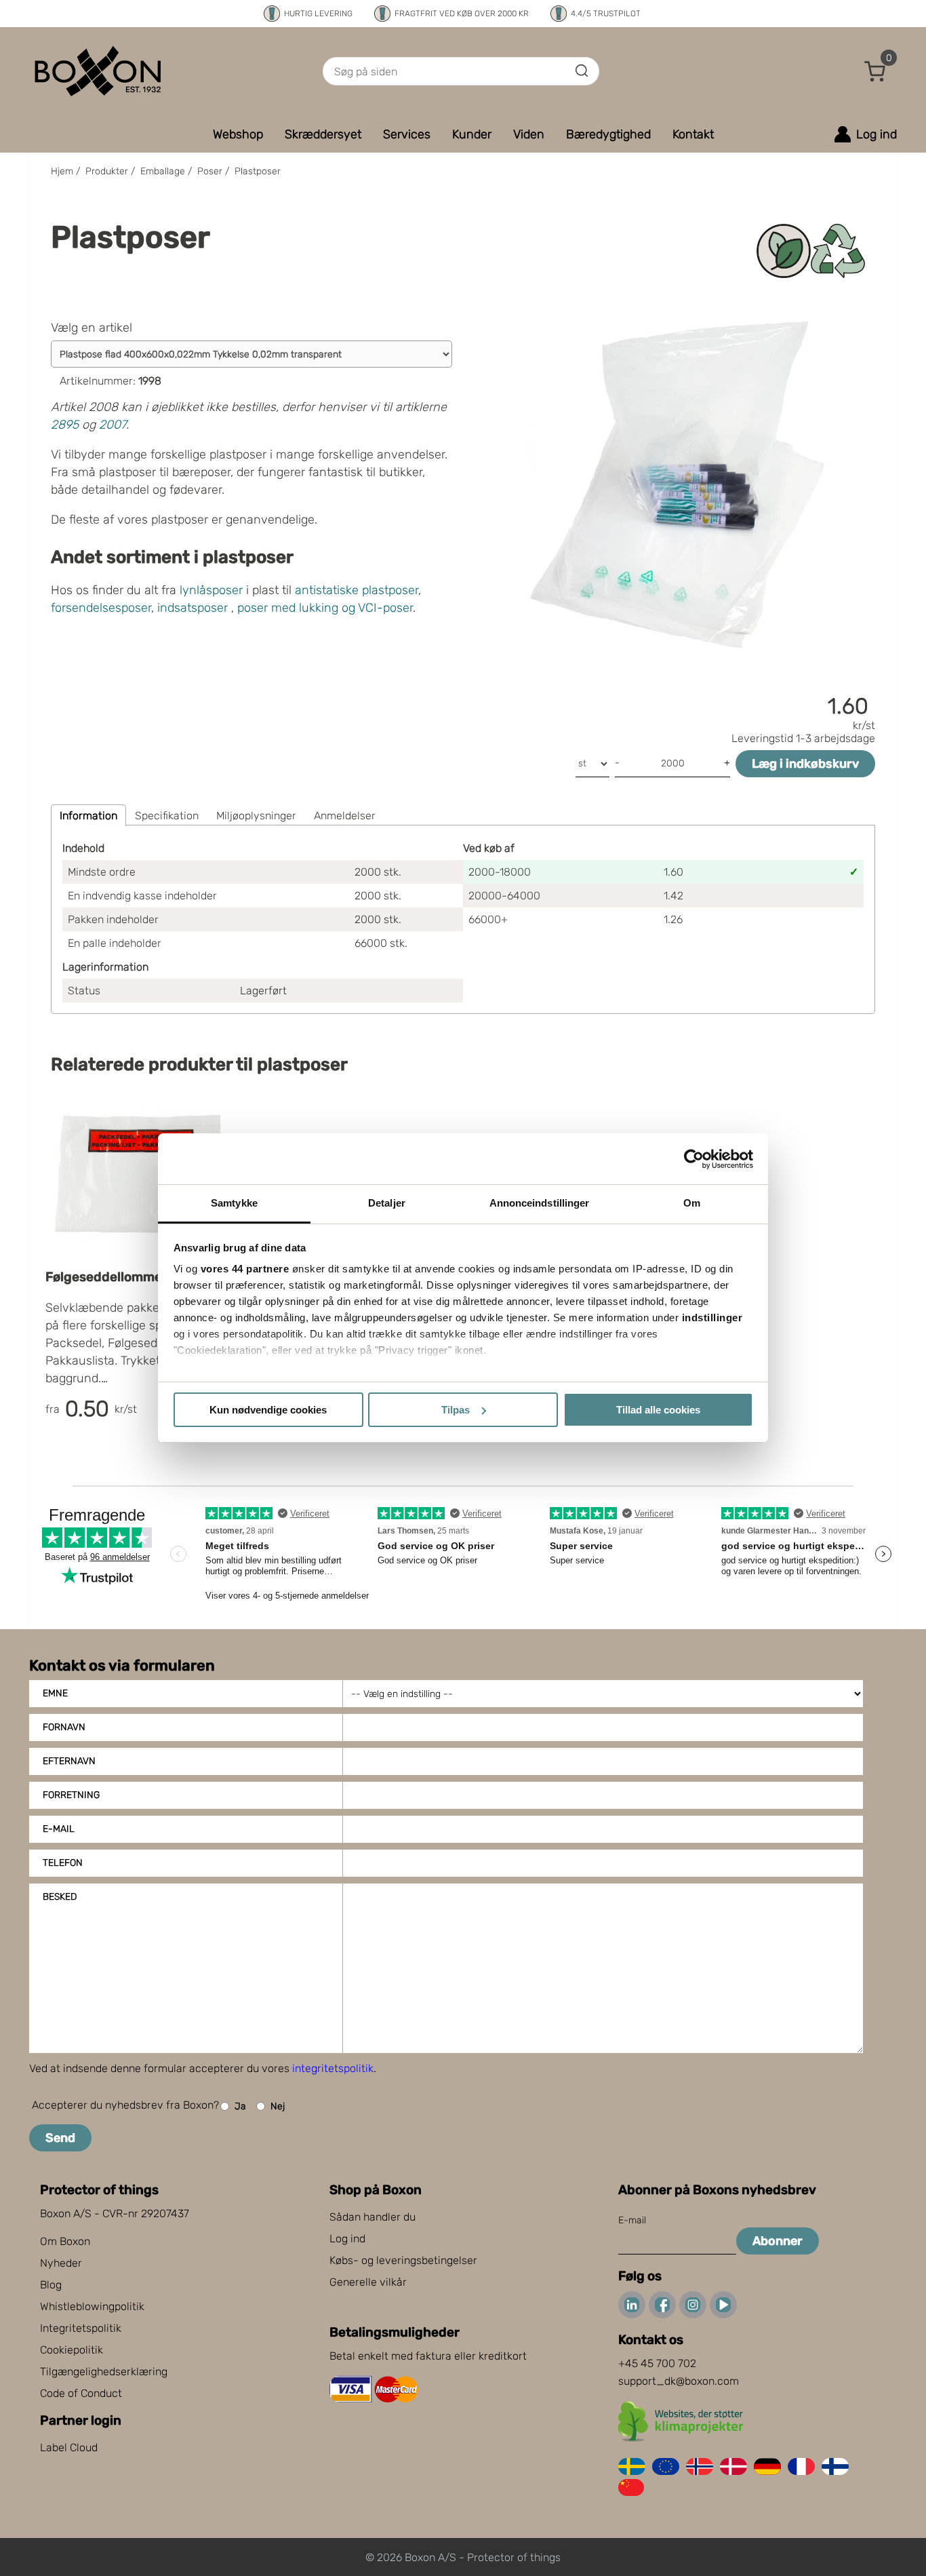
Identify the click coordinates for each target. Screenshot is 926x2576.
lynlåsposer (211, 590)
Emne (55, 1693)
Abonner (778, 2241)
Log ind (347, 2239)
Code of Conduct (81, 2393)
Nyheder (61, 2263)
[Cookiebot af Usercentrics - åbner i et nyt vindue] (694, 1159)
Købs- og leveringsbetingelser (403, 2260)
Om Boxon (65, 2241)
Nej (278, 2106)
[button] (875, 71)
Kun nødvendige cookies (268, 1410)
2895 (65, 425)
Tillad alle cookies (658, 1410)
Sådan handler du (373, 2217)
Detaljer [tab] (387, 1203)
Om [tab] (692, 1203)
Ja (240, 2106)
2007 (113, 425)
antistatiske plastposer (357, 590)
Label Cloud (69, 2447)
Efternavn (69, 1761)
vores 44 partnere (245, 1269)
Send (60, 2138)
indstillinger (712, 1318)
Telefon (63, 1863)
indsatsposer (193, 608)
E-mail (59, 1829)
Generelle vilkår (368, 2282)
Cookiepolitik (72, 2350)
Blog (51, 2285)
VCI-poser (385, 608)
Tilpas (456, 1410)
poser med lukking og (296, 608)
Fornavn (64, 1727)
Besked (60, 1897)
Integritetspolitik (81, 2328)
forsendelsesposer (101, 608)
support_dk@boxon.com (679, 2381)
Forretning (71, 1795)
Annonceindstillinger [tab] (540, 1203)
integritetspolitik (333, 2068)
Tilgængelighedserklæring (104, 2372)
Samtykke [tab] (234, 1203)
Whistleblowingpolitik (92, 2306)
